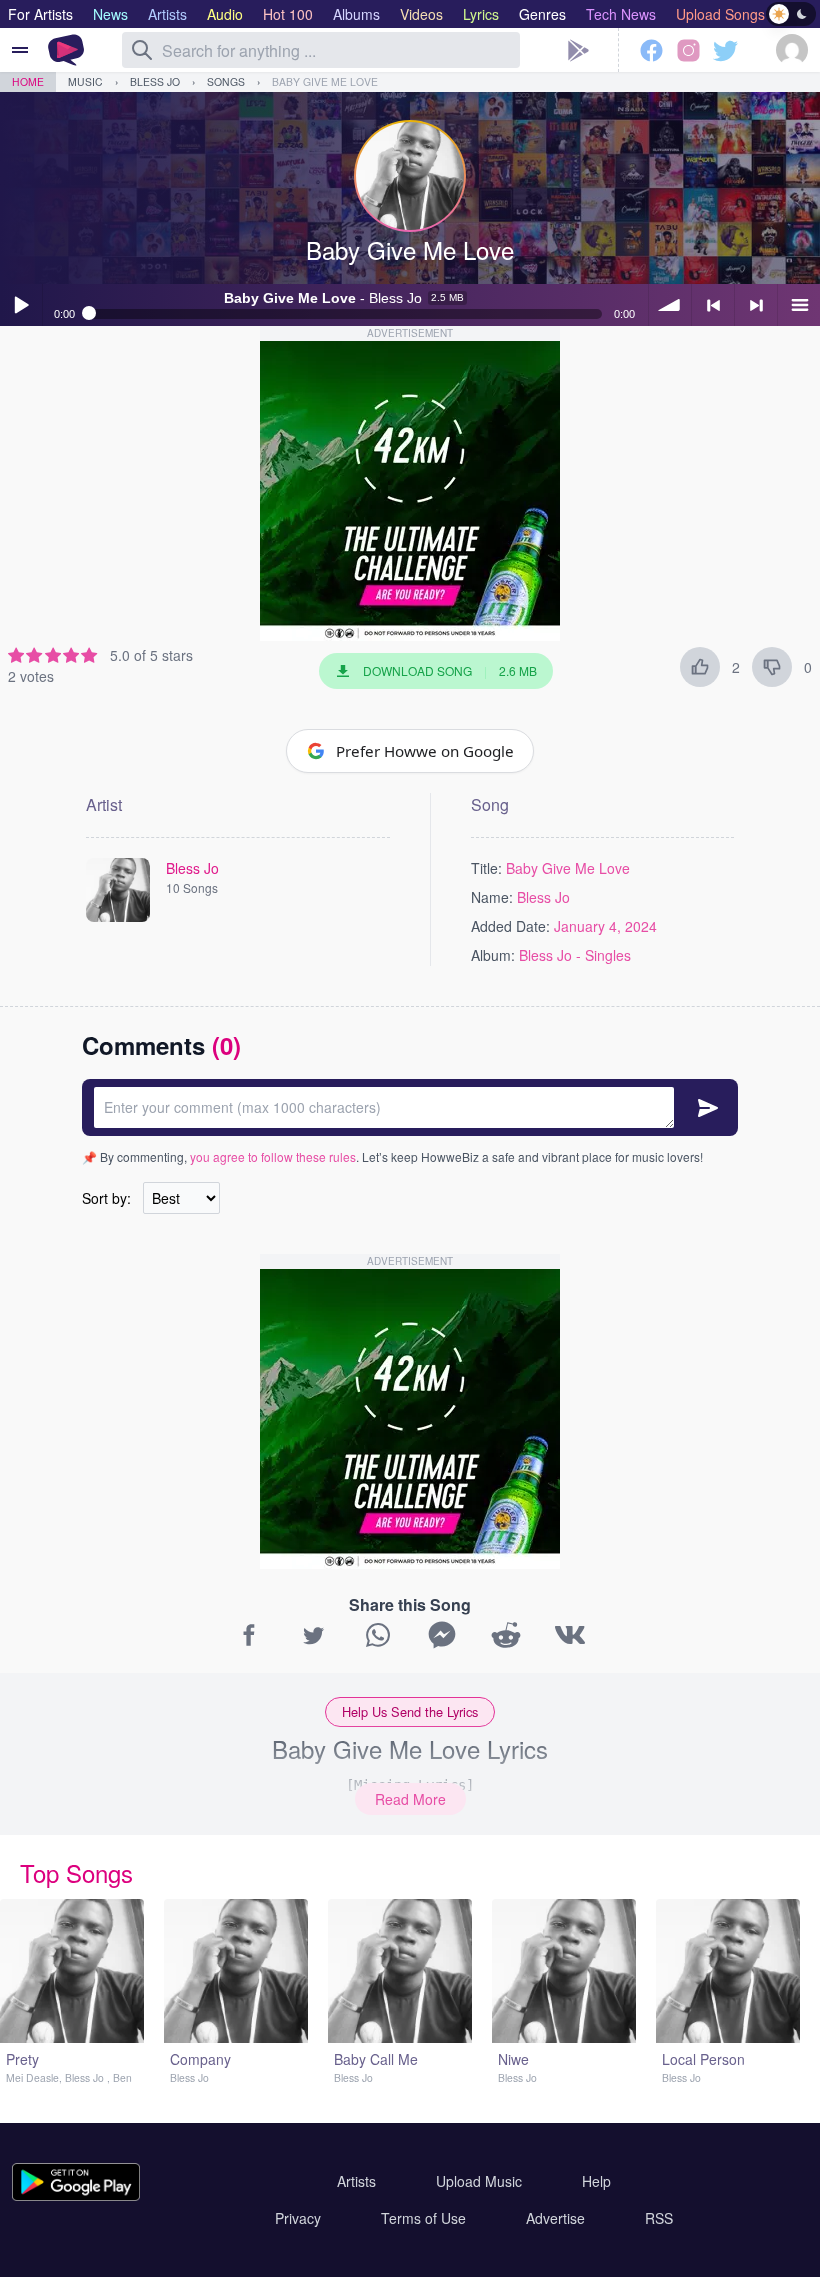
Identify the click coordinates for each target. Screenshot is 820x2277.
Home (28, 81)
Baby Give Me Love (325, 81)
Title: (486, 868)
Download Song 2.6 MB (450, 670)
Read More (410, 1799)
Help (596, 2181)
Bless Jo (155, 81)
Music (85, 81)
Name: (492, 897)
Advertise (555, 2218)
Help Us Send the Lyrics (410, 1711)
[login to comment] (410, 1107)
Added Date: (510, 926)
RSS (659, 2218)
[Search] (142, 50)
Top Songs (76, 1872)
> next (756, 305)
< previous (713, 305)
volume (670, 305)
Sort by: (106, 1198)
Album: (493, 955)
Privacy (298, 2218)
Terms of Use (423, 2218)
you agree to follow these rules (273, 1156)
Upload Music (479, 2181)
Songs (226, 81)
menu (799, 305)
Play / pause (21, 305)
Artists (356, 2181)
